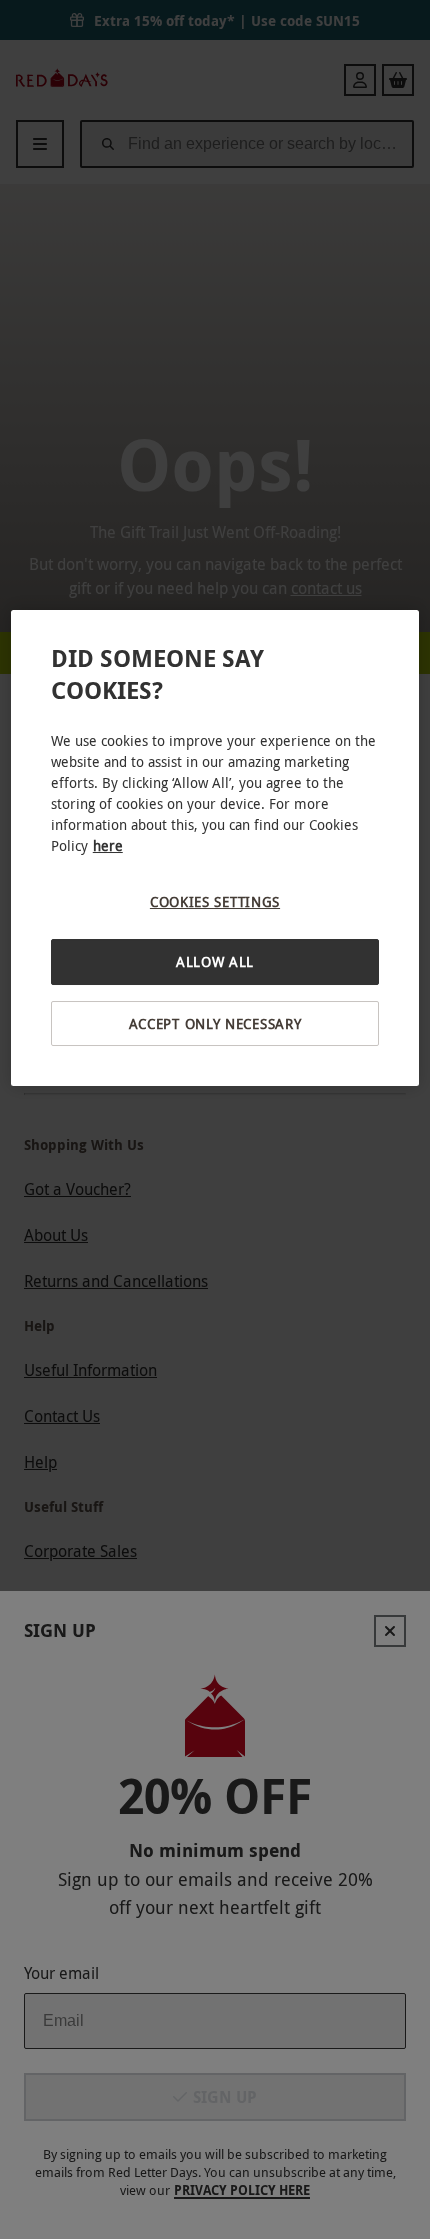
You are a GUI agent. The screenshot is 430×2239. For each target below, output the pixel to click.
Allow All (215, 961)
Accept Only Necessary (215, 1023)
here (108, 845)
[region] (215, 848)
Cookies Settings (215, 901)
